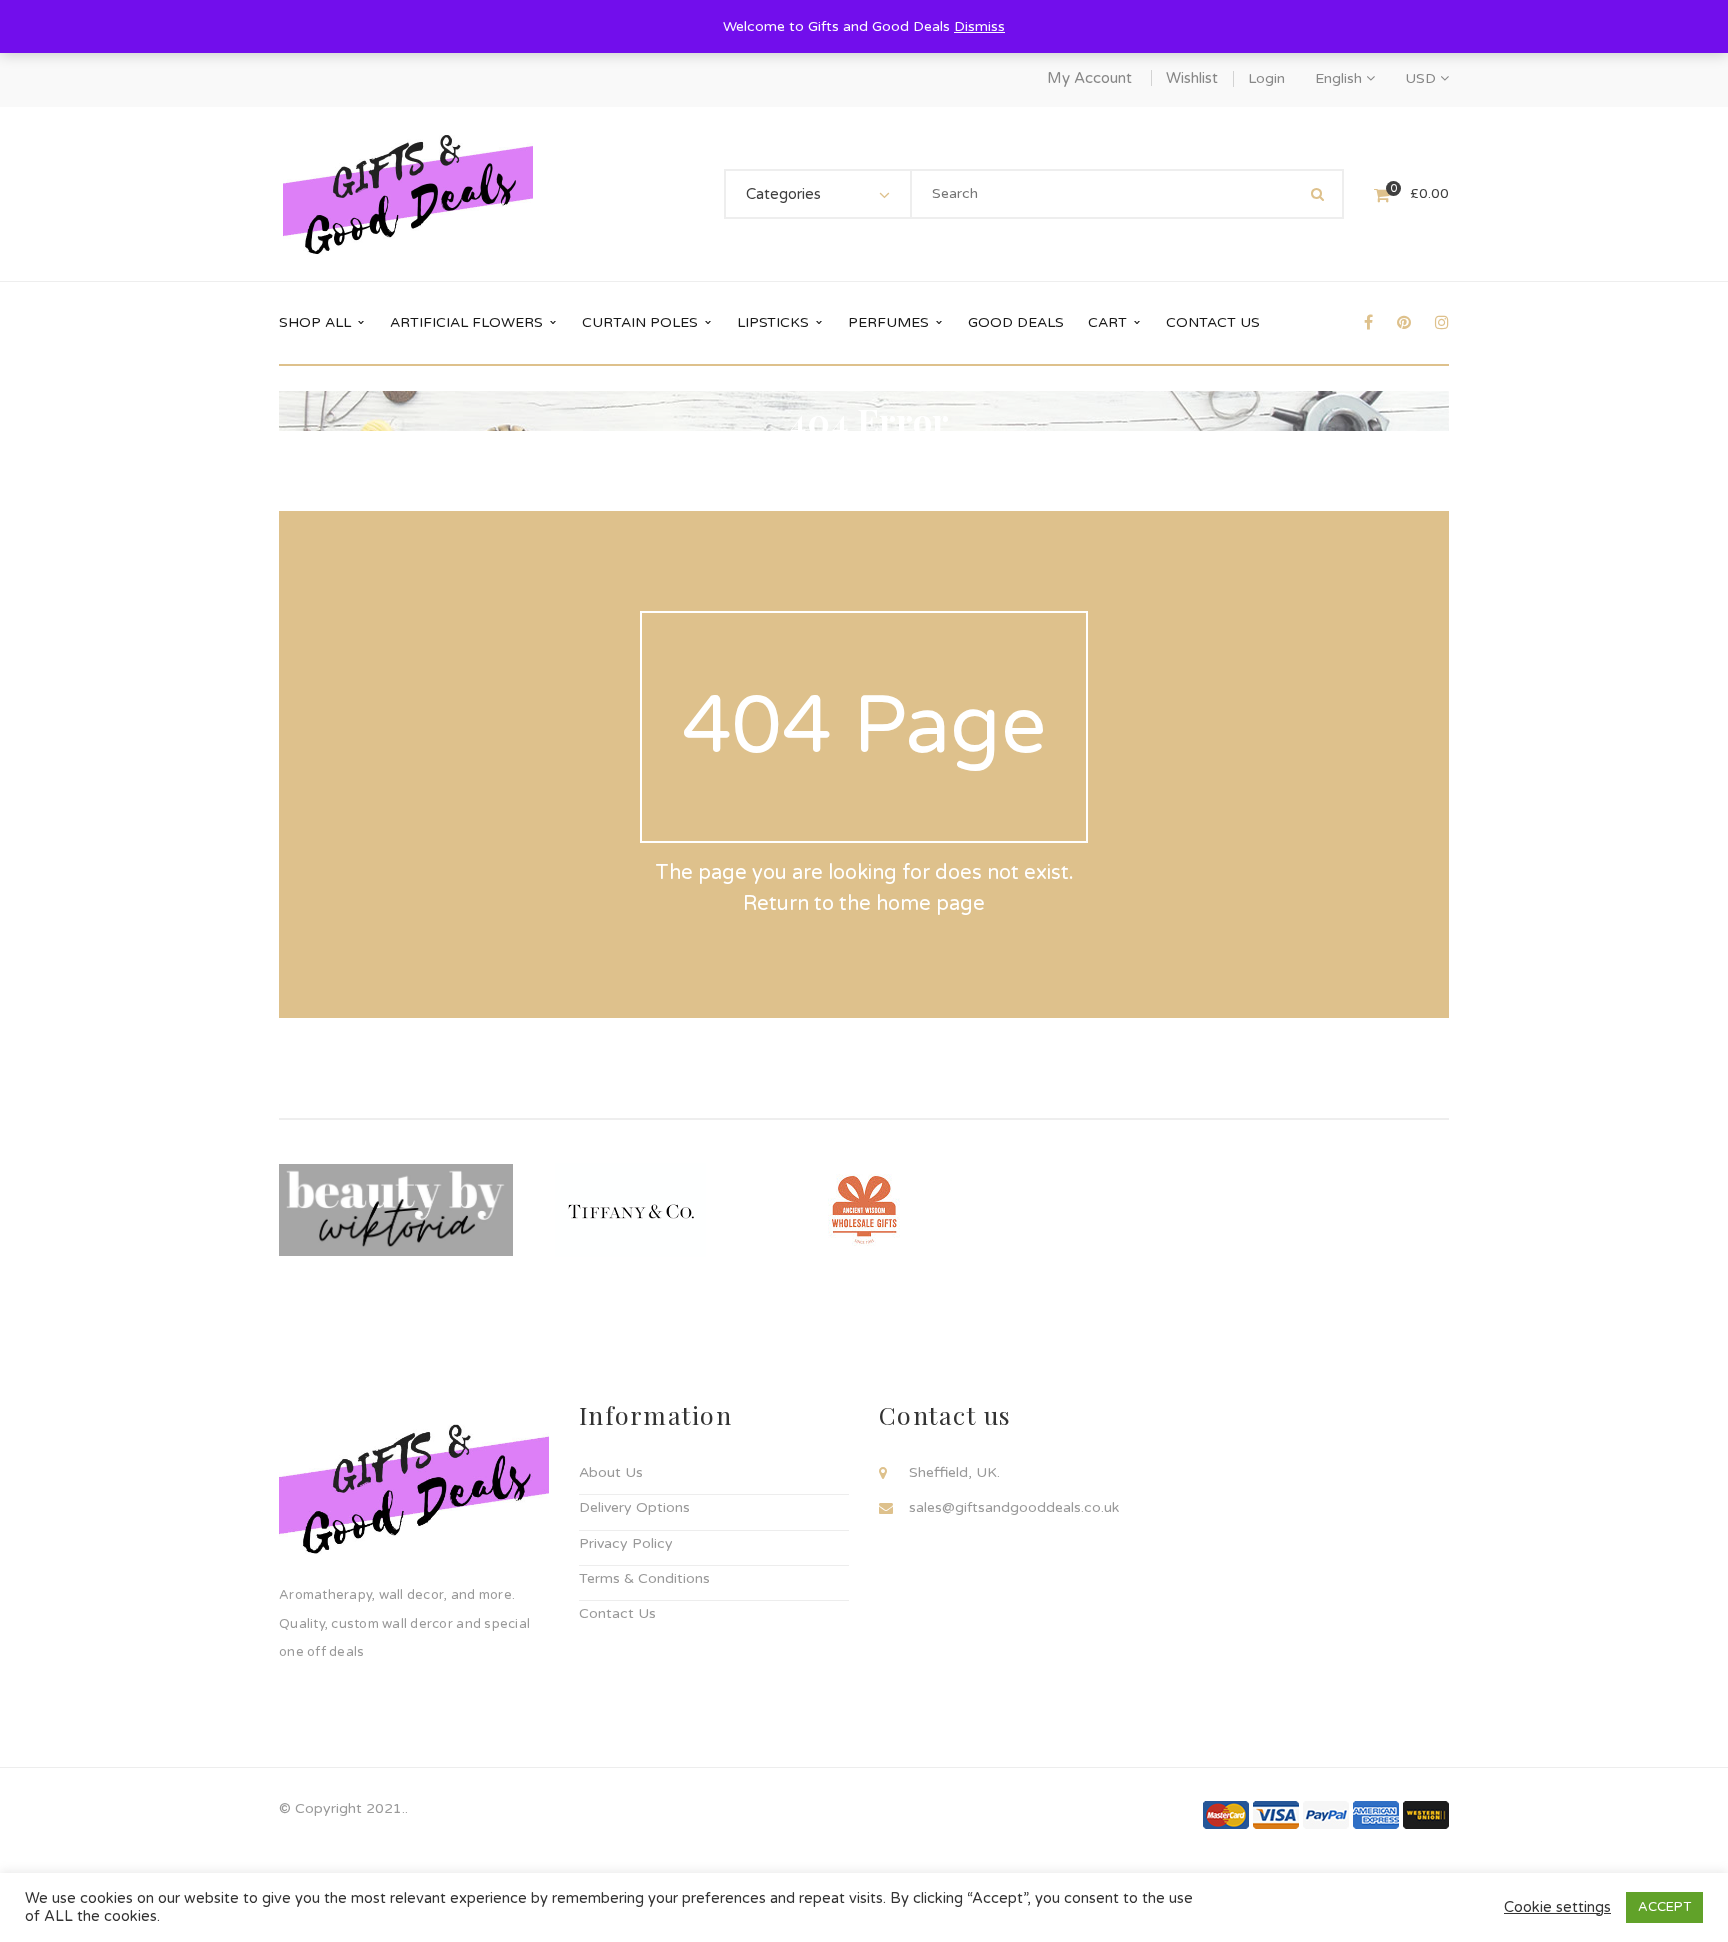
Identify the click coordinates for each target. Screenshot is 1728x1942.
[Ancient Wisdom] (864, 1209)
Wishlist (1192, 78)
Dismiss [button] (979, 26)
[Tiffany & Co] (630, 1209)
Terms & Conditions (644, 1578)
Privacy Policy (626, 1543)
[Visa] (1276, 1813)
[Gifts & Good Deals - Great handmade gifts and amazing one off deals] (408, 193)
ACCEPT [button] (1664, 1907)
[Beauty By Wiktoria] (396, 1209)
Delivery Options (634, 1507)
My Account (1089, 78)
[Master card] (1226, 1813)
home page (930, 904)
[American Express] (1376, 1813)
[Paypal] (1326, 1813)
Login (1266, 78)
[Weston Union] (1426, 1813)
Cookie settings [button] (1557, 1907)
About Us (611, 1472)
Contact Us (617, 1613)
